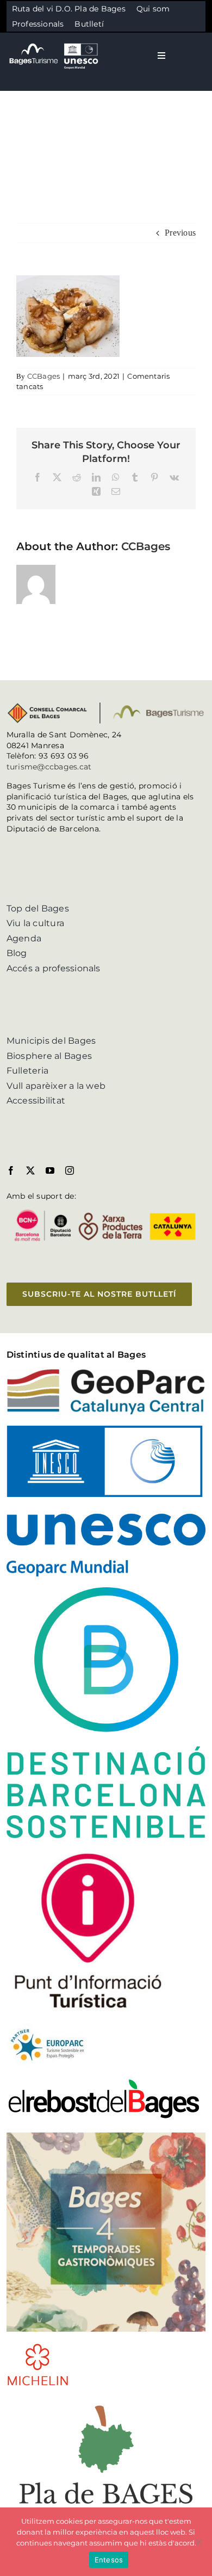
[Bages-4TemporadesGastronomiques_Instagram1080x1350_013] (106, 2137)
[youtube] (50, 1170)
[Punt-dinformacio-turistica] (88, 1853)
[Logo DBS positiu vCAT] (106, 1591)
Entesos (109, 2560)
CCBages (44, 376)
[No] (198, 2542)
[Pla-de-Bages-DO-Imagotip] (106, 2401)
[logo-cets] (47, 2027)
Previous (180, 233)
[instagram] (70, 1170)
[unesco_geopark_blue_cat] (106, 1430)
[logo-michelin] (38, 2347)
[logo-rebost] (104, 2082)
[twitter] (30, 1170)
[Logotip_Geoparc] (106, 1373)
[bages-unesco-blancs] (54, 43)
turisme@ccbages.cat (49, 767)
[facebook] (11, 1170)
